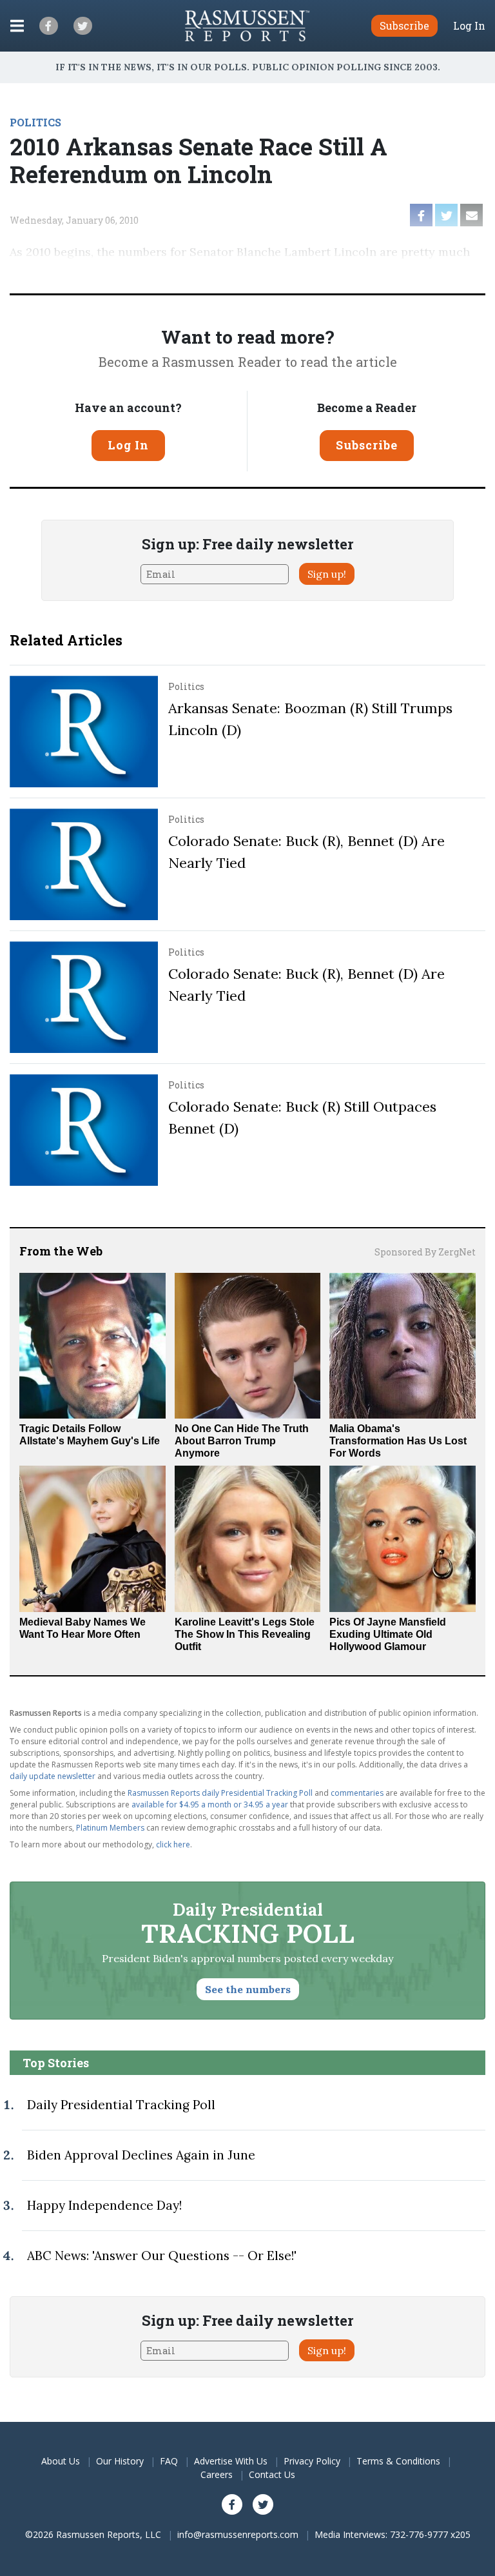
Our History (120, 2461)
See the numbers (248, 1989)
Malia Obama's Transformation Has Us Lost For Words (398, 1441)
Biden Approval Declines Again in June (141, 2155)
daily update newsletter (53, 1776)
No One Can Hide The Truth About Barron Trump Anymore (242, 1441)
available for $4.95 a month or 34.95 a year (210, 1804)
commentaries (357, 1793)
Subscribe (367, 445)
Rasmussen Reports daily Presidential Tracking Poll (220, 1793)
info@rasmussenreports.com (238, 2534)
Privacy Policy (312, 2461)
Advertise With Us (231, 2461)
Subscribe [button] (404, 25)
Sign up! (327, 574)
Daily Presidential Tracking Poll (121, 2105)
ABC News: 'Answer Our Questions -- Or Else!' (162, 2256)
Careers (217, 2474)
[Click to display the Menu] (17, 26)
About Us (61, 2461)
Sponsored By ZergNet (425, 1252)
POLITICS (35, 122)
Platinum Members (110, 1828)
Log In (469, 26)
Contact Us (272, 2474)
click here (173, 1844)
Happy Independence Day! (104, 2205)
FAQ (169, 2461)
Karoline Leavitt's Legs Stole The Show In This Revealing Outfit (245, 1634)
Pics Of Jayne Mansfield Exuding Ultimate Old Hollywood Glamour (388, 1634)
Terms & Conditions (398, 2461)
